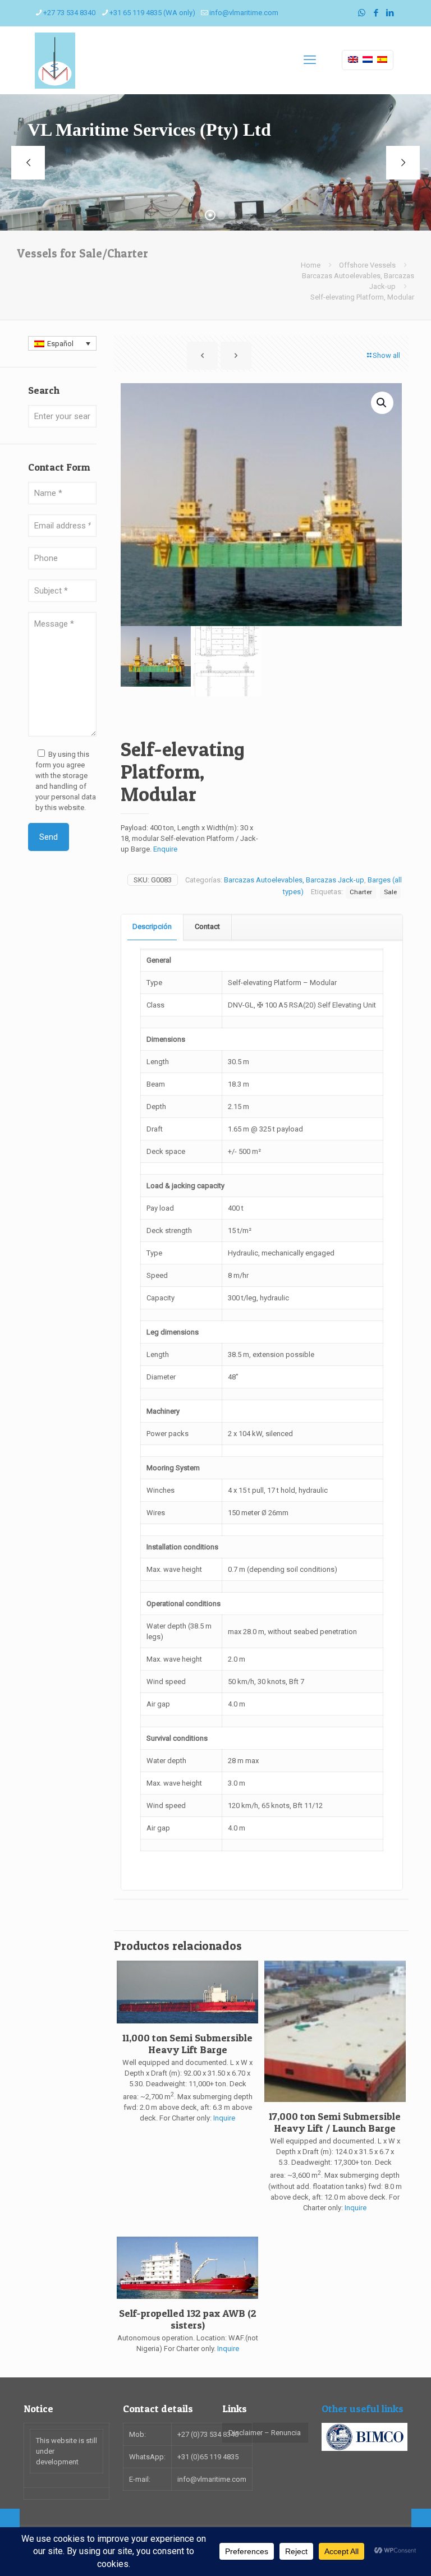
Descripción (152, 926)
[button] (382, 403)
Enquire (165, 849)
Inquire (224, 2118)
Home (311, 265)
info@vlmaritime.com (244, 13)
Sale (390, 892)
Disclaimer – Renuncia (265, 2433)
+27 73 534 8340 (69, 13)
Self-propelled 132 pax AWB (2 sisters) (188, 2319)
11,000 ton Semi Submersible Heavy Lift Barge (187, 2044)
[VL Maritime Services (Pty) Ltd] (55, 60)
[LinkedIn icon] (390, 13)
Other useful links (363, 2409)
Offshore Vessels (367, 265)
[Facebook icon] (376, 13)
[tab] (152, 927)
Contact (207, 926)
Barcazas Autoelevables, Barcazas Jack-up (294, 880)
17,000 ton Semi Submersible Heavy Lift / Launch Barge (335, 2122)
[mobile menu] (310, 60)
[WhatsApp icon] (362, 13)
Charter (361, 892)
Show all (386, 355)
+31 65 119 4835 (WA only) (152, 13)
